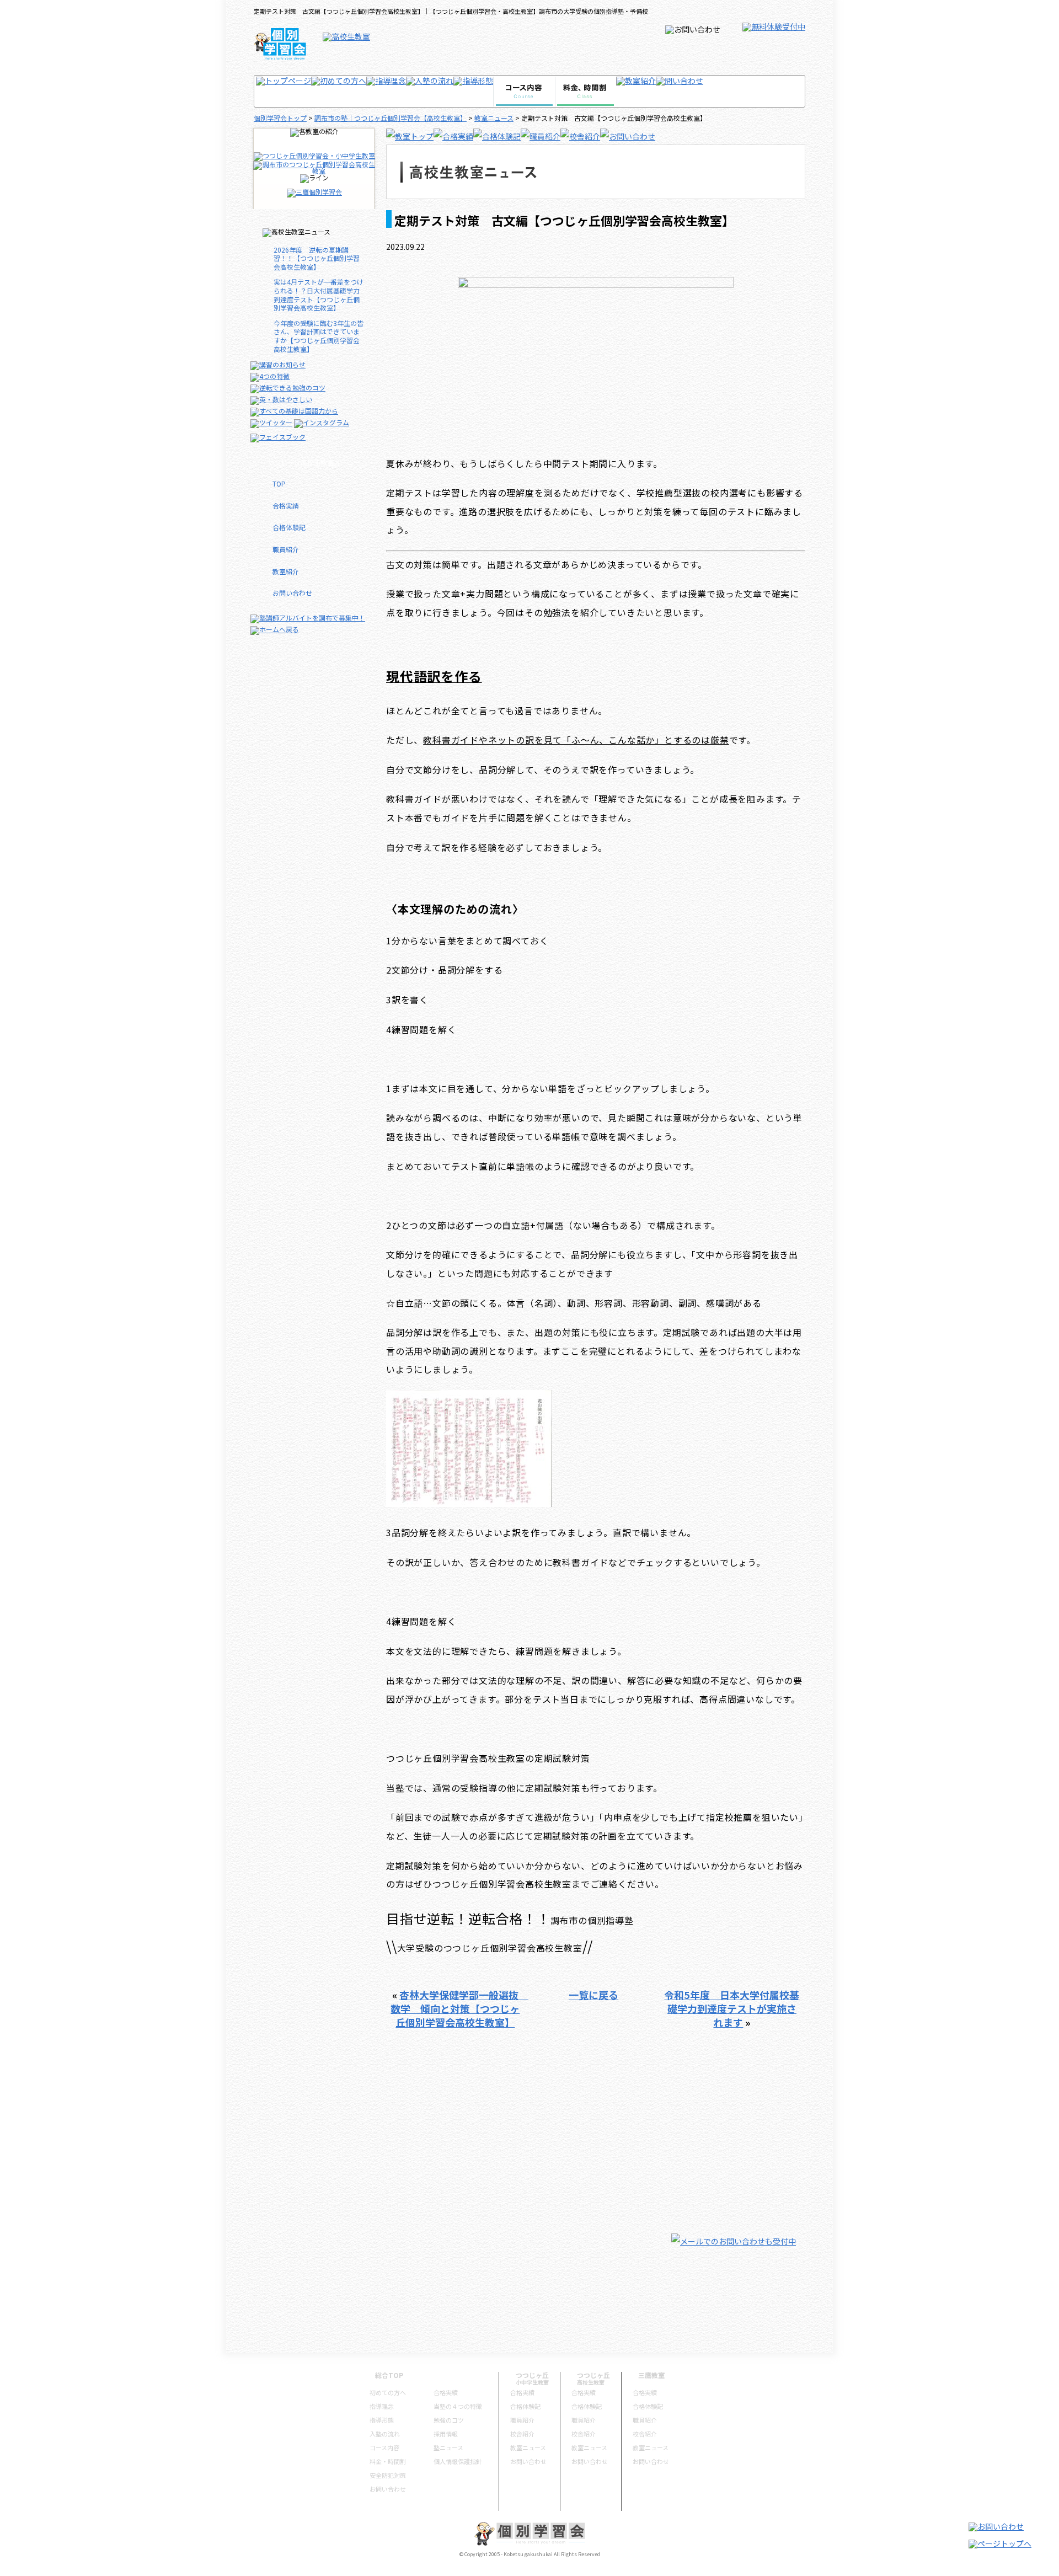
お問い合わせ (292, 593)
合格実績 (286, 506)
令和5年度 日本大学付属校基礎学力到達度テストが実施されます (732, 2008)
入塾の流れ (385, 2434)
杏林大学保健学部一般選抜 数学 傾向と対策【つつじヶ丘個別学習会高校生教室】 (459, 2008)
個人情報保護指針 (458, 2461)
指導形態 (382, 2420)
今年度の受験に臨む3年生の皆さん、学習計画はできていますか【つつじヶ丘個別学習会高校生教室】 (319, 336)
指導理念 (382, 2406)
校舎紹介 (522, 2434)
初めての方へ (388, 2392)
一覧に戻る (593, 1995)
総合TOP (389, 2375)
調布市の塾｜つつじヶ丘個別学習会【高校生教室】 (391, 118)
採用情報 (446, 2434)
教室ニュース (494, 118)
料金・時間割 (388, 2461)
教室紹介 (286, 571)
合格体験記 (289, 527)
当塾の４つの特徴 (458, 2406)
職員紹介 (286, 549)
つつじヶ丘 (532, 2375)
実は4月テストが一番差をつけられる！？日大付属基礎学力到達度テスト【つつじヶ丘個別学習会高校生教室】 (319, 295)
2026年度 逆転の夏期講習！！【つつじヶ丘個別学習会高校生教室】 (317, 258)
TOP (279, 483)
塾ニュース (448, 2447)
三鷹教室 (651, 2375)
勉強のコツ (449, 2420)
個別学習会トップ (280, 118)
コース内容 (384, 2447)
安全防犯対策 (388, 2475)
